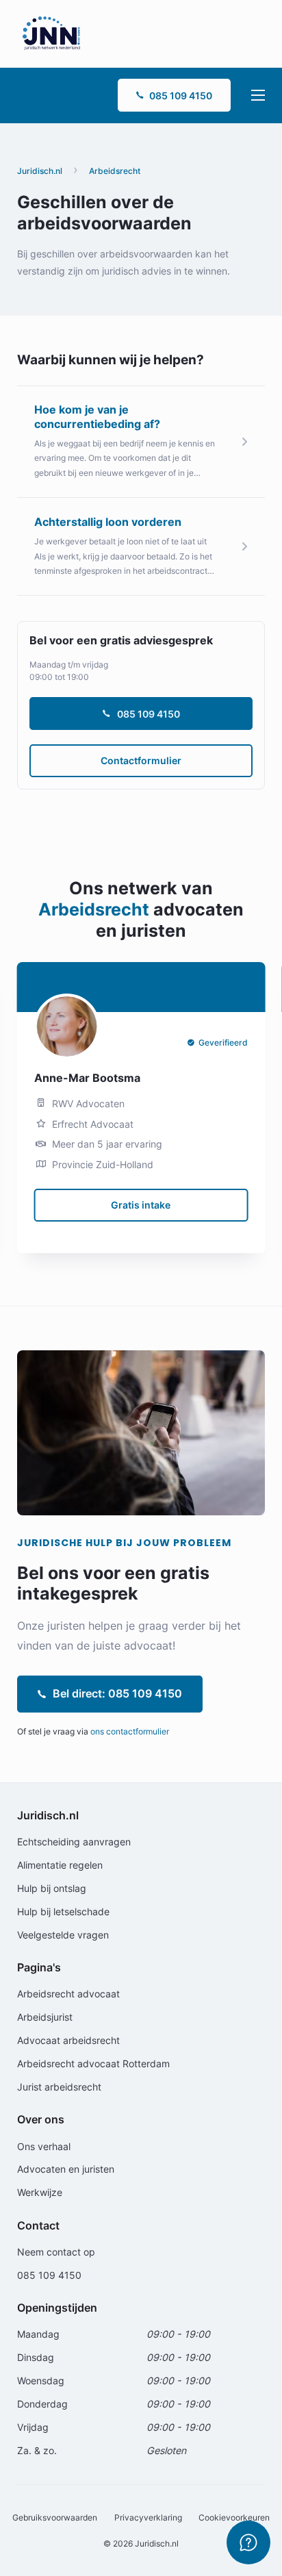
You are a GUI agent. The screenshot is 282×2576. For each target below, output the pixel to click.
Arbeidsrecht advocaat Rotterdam (93, 2063)
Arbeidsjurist (45, 2017)
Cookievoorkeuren (234, 2517)
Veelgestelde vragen (63, 1935)
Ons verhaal (44, 2146)
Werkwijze (40, 2192)
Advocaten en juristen (66, 2169)
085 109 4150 (181, 96)
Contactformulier (141, 760)
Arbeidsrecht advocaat (68, 1994)
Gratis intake (141, 1205)
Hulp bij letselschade (63, 1911)
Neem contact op (56, 2252)
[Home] (51, 33)
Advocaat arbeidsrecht (68, 2040)
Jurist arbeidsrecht (59, 2087)
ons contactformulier (130, 1731)
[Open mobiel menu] (258, 95)
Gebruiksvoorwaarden (55, 2517)
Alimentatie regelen (60, 1865)
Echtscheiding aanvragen (74, 1842)
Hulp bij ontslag (52, 1888)
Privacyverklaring (148, 2517)
